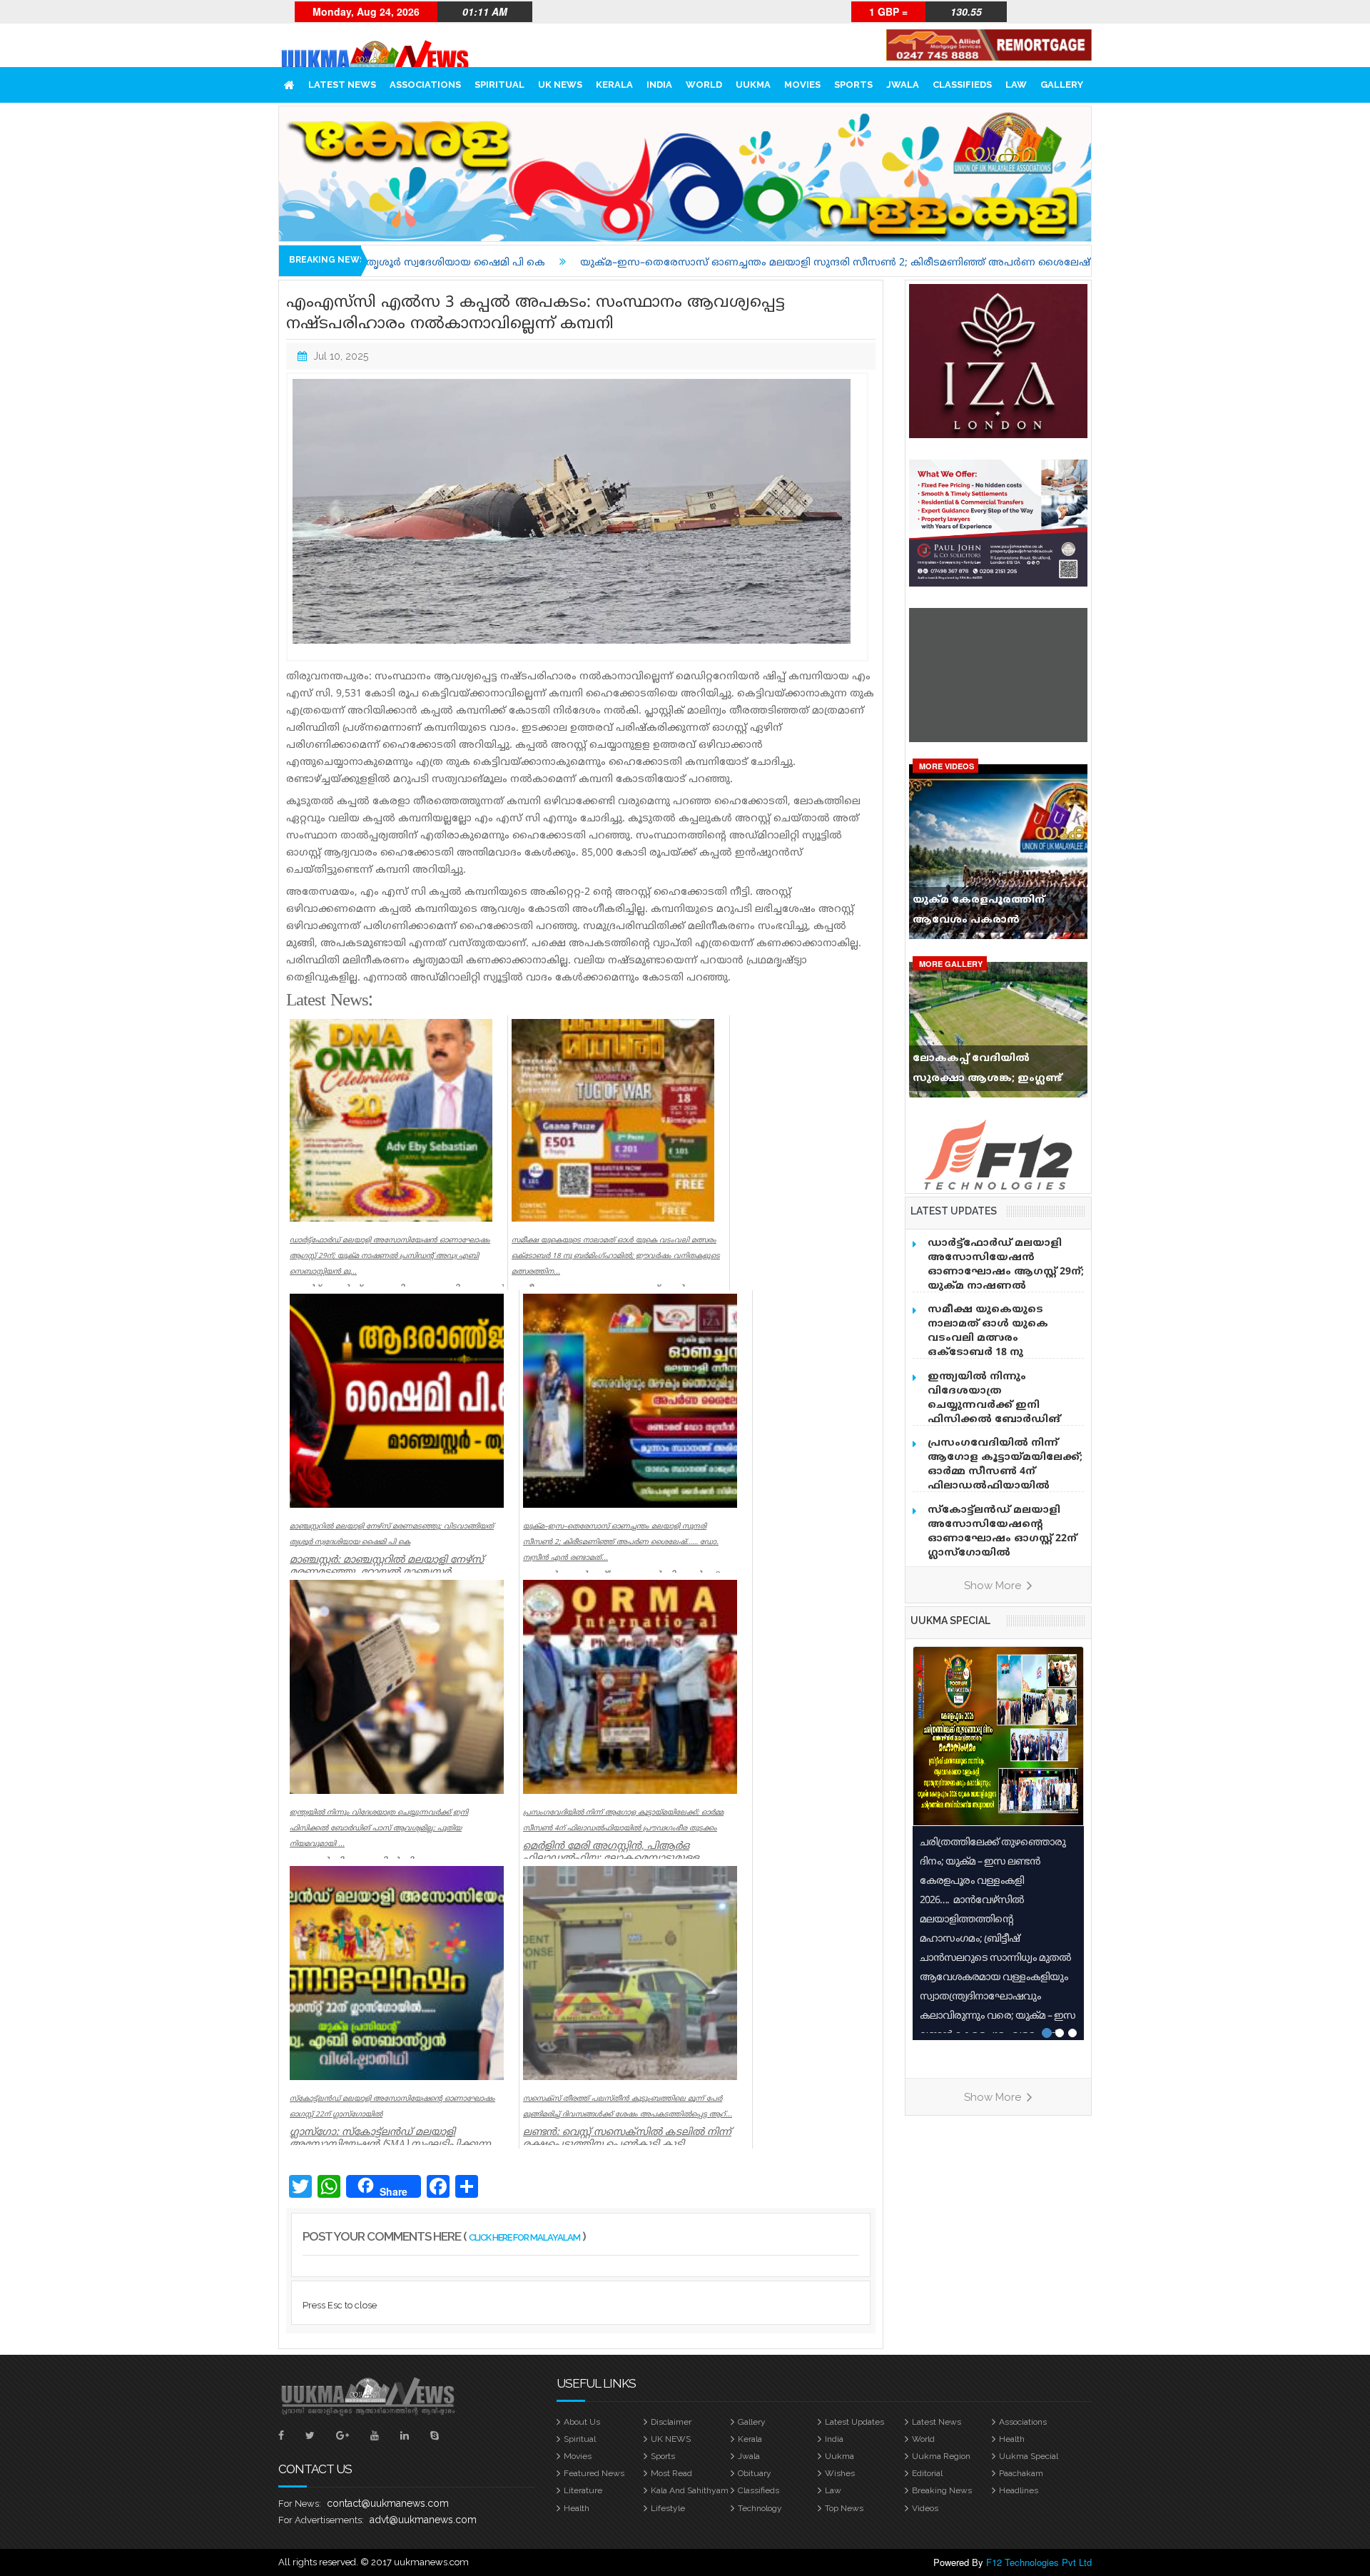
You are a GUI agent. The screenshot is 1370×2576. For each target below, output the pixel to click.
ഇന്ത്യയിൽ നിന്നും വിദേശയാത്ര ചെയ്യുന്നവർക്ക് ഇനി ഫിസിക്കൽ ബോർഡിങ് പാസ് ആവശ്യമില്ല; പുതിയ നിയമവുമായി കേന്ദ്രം (1000, 1413)
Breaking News (942, 2490)
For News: (300, 2504)
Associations (425, 85)
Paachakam (1021, 2473)
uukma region (941, 2456)
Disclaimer (671, 2422)
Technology (760, 2508)
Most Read (671, 2473)
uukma (753, 85)
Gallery (1062, 85)
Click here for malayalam (524, 2237)
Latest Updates (854, 2422)
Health (1012, 2439)
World (704, 85)
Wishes (840, 2473)
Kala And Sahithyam (690, 2490)
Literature (583, 2490)
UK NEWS (560, 85)
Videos (925, 2508)
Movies (802, 85)
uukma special (950, 1621)
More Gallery (951, 964)
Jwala (903, 85)
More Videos (947, 766)
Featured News (594, 2473)
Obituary (755, 2473)
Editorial (927, 2473)
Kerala (614, 85)
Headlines (1019, 2490)
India (659, 85)
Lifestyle (668, 2508)
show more (994, 1586)
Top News (844, 2508)
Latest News (342, 85)
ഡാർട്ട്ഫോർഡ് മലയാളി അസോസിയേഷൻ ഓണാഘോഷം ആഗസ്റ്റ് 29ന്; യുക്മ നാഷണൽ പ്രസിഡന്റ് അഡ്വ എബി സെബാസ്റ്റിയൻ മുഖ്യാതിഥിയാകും (1006, 1286)
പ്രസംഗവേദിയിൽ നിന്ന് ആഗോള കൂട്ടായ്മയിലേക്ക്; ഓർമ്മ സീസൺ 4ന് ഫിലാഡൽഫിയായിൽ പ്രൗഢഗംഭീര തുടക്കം (1005, 1472)
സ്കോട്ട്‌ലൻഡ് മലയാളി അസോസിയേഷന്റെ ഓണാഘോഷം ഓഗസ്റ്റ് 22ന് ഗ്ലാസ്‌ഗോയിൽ (1002, 1532)
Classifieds (962, 85)
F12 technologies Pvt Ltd (1039, 2562)
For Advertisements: (321, 2520)
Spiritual (499, 85)
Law (1016, 85)
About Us (582, 2422)
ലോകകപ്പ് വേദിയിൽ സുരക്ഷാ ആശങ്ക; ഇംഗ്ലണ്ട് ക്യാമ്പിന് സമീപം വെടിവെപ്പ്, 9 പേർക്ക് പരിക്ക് (995, 1072)
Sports (853, 85)
